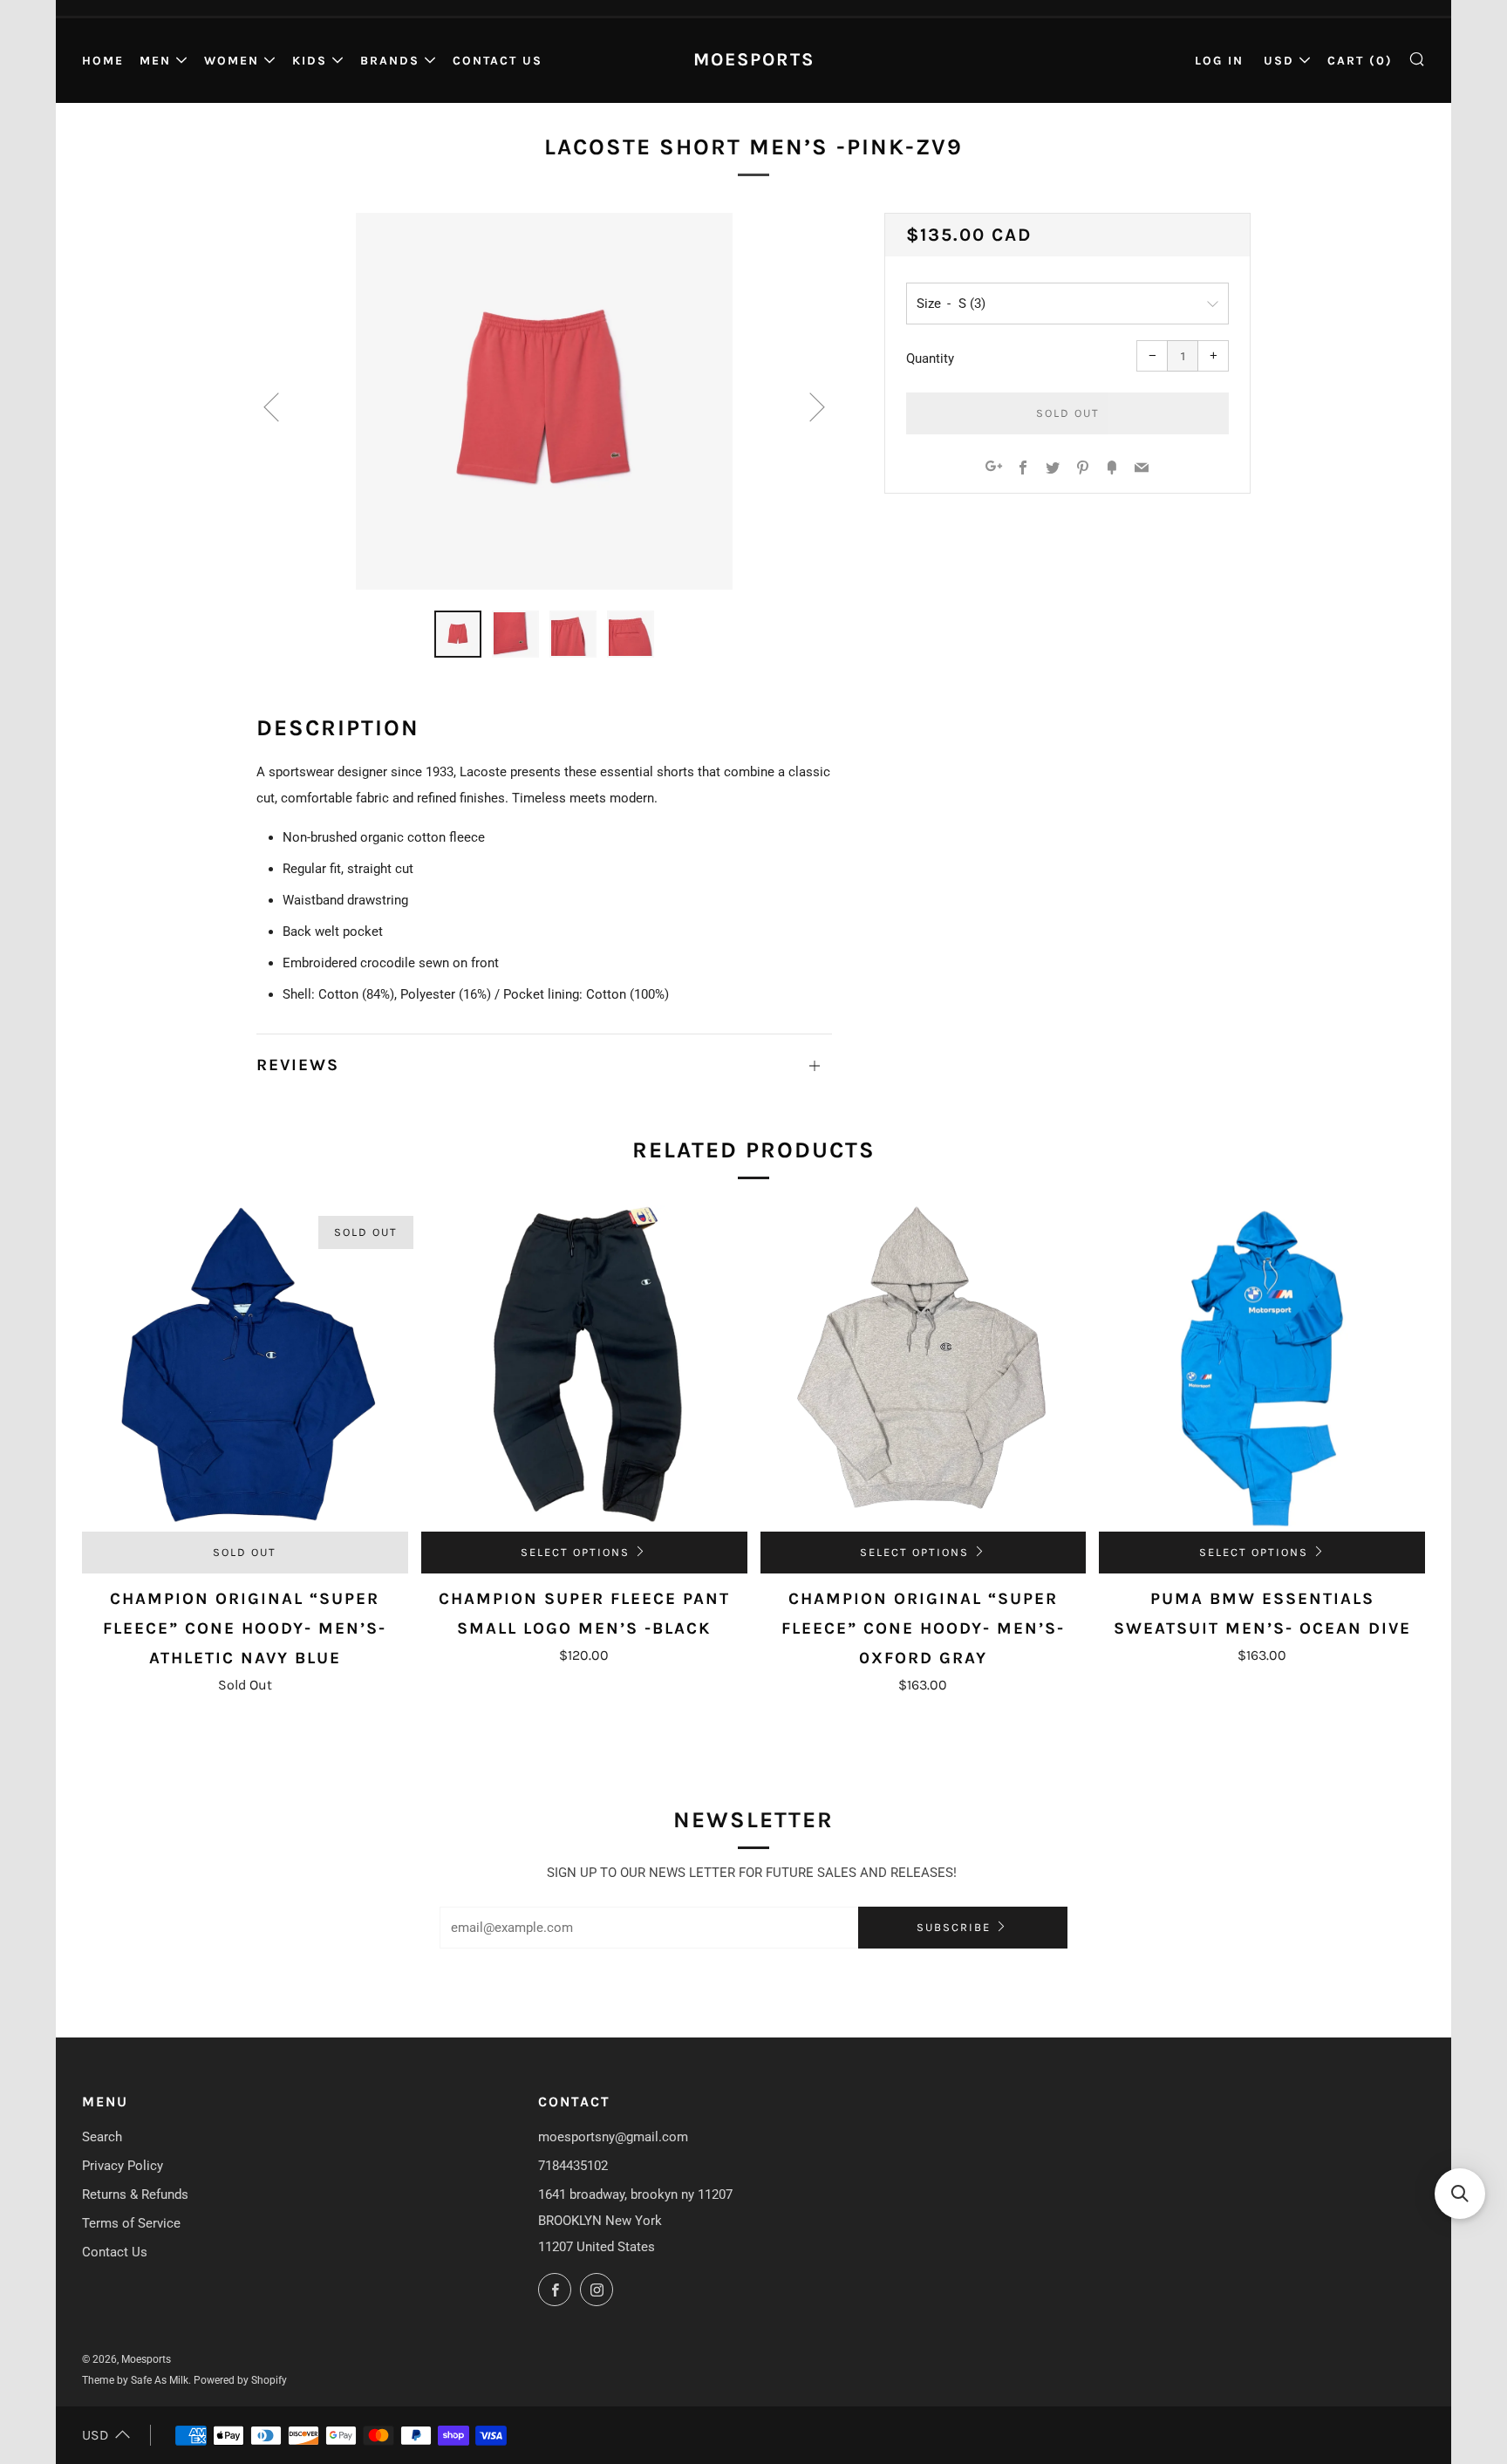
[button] (1460, 2194)
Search (102, 2137)
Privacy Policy (123, 2166)
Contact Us (498, 61)
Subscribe (954, 1927)
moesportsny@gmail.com (613, 2137)
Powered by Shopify (240, 2380)
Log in (1219, 61)
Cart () (1360, 61)
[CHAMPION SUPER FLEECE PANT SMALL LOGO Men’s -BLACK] (584, 1369)
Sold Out (245, 1552)
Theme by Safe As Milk (135, 2380)
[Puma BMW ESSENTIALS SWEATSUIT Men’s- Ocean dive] (1262, 1369)
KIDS (310, 61)
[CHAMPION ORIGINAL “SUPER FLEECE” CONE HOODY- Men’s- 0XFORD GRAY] (924, 1369)
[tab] (458, 634)
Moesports (754, 59)
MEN (155, 61)
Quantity (930, 358)
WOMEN (232, 61)
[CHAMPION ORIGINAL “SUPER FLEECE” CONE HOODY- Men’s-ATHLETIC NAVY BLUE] (245, 1369)
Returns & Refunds (135, 2194)
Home (103, 61)
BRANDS (390, 61)
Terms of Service (131, 2223)
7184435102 (573, 2166)
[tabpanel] (544, 401)
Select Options (575, 1552)
